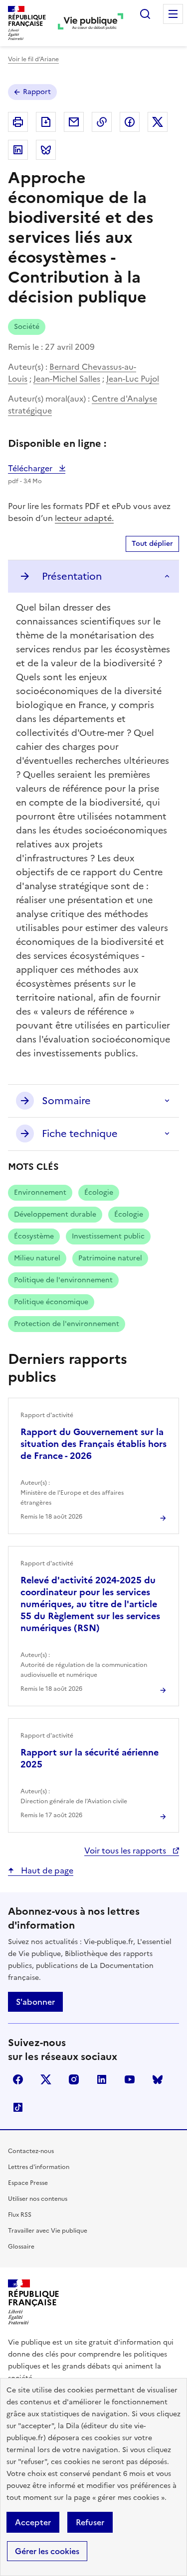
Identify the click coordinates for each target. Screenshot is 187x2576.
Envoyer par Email (74, 122)
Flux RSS (20, 2215)
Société (27, 327)
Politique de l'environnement (63, 1280)
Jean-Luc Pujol (133, 379)
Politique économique (51, 1302)
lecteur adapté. (84, 518)
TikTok (18, 2107)
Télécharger (37, 468)
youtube (130, 2079)
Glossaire (21, 2247)
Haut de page (46, 1870)
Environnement (40, 1192)
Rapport (37, 92)
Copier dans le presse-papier (102, 122)
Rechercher (145, 14)
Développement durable (55, 1214)
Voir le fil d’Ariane (33, 59)
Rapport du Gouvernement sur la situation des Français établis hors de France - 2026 (93, 1444)
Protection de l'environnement (67, 1324)
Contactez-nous (31, 2151)
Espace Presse (28, 2183)
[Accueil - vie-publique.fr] (91, 23)
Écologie (99, 1192)
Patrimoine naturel (110, 1258)
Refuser (90, 2522)
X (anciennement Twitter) (46, 2079)
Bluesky (158, 2079)
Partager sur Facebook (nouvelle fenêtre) (130, 122)
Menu (173, 14)
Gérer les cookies (47, 2551)
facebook (18, 2079)
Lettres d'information (39, 2167)
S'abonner (35, 2002)
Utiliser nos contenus (38, 2199)
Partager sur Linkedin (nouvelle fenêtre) (18, 150)
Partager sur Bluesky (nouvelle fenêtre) (46, 150)
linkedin (102, 2079)
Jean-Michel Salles (67, 379)
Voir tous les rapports (126, 1851)
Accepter (33, 2522)
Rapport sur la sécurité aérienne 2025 (90, 1758)
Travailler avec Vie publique (48, 2231)
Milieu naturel (37, 1258)
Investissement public (108, 1236)
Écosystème (34, 1236)
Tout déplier (152, 544)
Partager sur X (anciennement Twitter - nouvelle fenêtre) (158, 122)
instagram (74, 2079)
